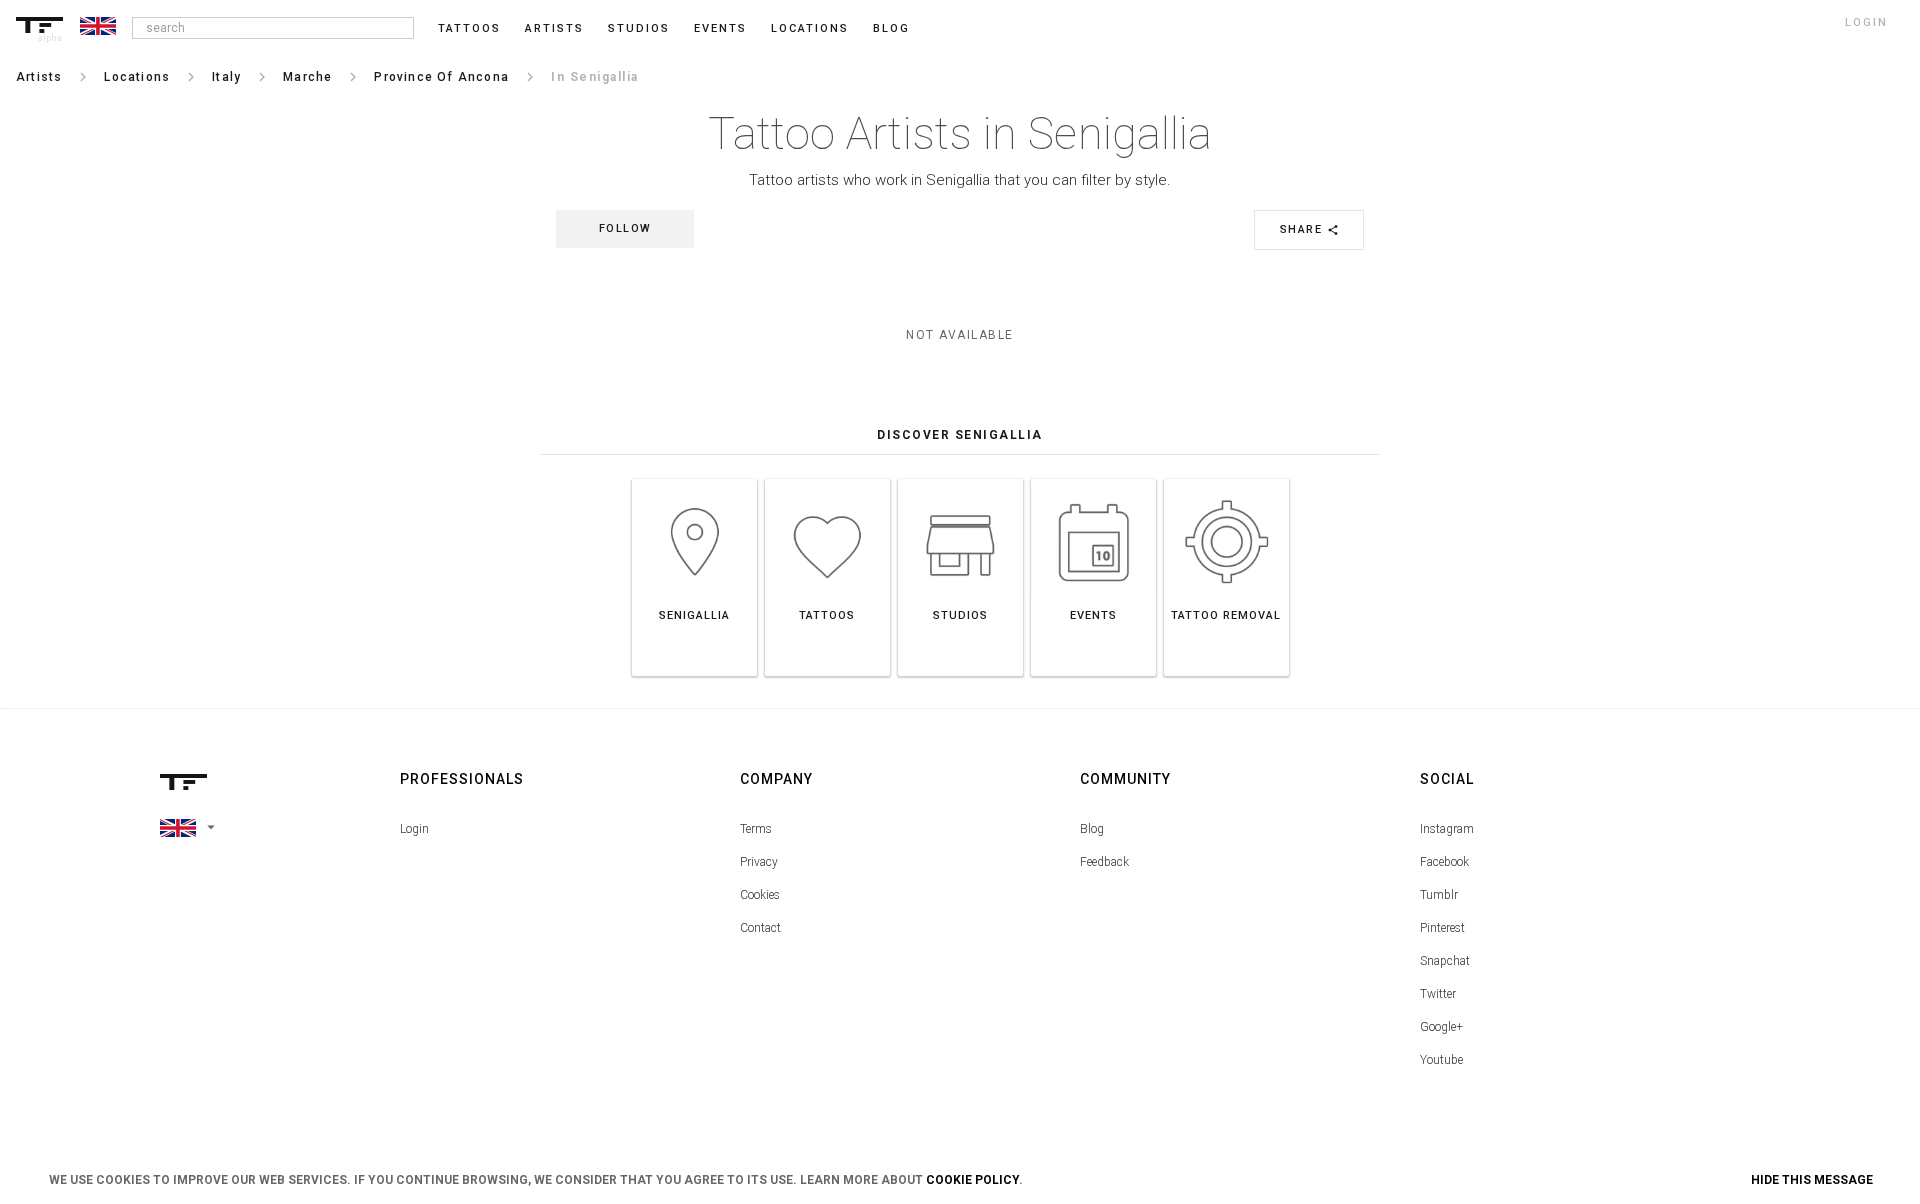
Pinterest (1442, 928)
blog (891, 28)
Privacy (759, 862)
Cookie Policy (972, 1180)
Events (720, 28)
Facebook (1444, 862)
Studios (639, 28)
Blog (1092, 829)
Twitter (1438, 994)
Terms (756, 829)
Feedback (1104, 862)
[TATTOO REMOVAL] (1226, 478)
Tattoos (469, 28)
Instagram (1447, 829)
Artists (554, 28)
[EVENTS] (1093, 478)
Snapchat (1445, 961)
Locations (810, 28)
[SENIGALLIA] (694, 478)
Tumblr (1439, 895)
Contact (760, 928)
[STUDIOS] (960, 478)
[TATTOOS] (827, 478)
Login (414, 829)
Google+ (1441, 1027)
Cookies (760, 895)
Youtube (1441, 1060)
